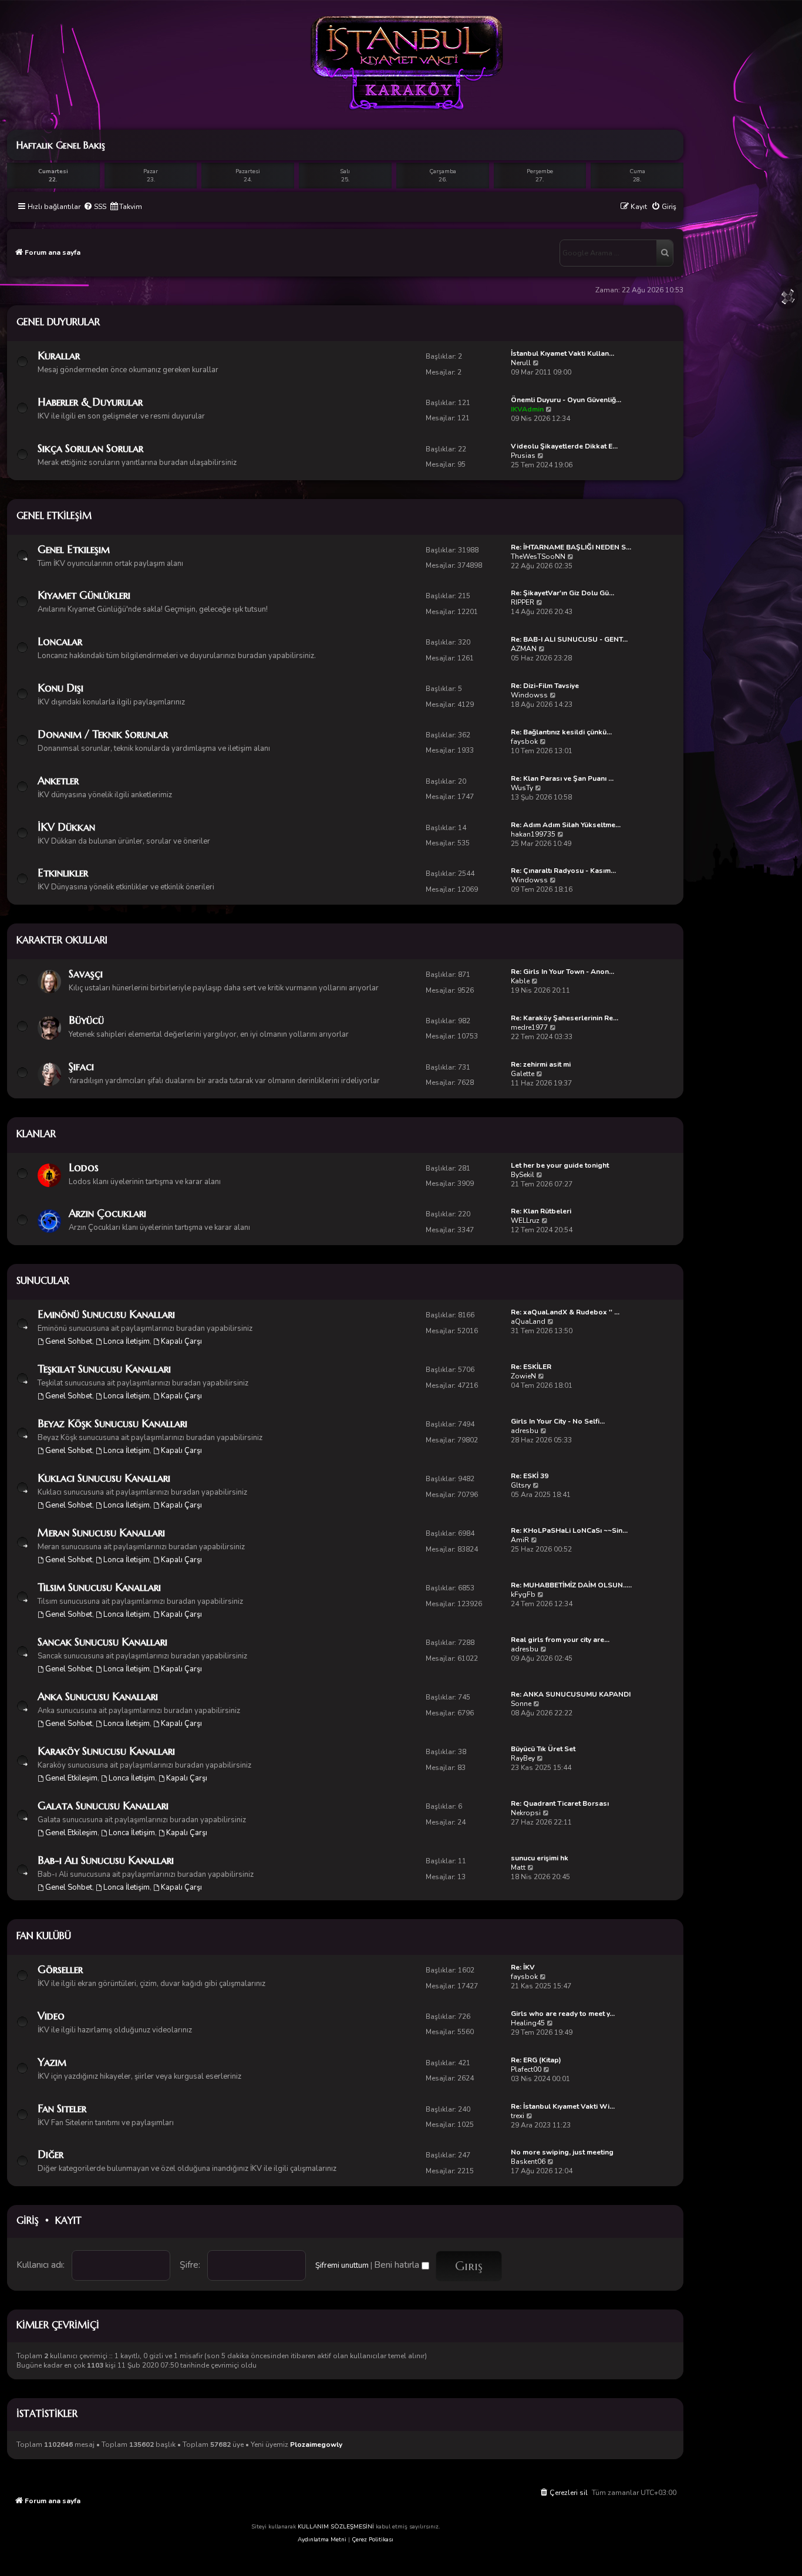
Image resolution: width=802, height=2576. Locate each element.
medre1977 (529, 1027)
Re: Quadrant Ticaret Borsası (560, 1803)
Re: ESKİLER (531, 1367)
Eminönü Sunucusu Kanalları (106, 1314)
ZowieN (523, 1376)
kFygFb (523, 1594)
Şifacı (81, 1066)
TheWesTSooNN (538, 557)
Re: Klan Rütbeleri (541, 1211)
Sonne (521, 1704)
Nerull (521, 363)
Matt (518, 1867)
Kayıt (68, 2220)
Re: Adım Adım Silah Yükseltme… (566, 825)
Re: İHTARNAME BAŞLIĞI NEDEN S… (571, 547)
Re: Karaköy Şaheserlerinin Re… (565, 1018)
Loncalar (60, 641)
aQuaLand (528, 1321)
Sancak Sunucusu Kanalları (102, 1642)
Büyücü (86, 1020)
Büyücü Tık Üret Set (543, 1749)
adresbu (525, 1431)
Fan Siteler (62, 2108)
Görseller (60, 1969)
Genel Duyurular (58, 322)
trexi (518, 2116)
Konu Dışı (60, 688)
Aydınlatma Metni (322, 2540)
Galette (523, 1074)
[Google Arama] (665, 253)
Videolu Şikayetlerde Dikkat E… (564, 446)
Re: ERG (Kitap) (536, 2060)
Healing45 (528, 2023)
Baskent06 (528, 2162)
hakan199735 (533, 834)
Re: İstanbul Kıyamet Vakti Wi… (563, 2106)
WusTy (522, 788)
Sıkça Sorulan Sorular (90, 448)
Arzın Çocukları (107, 1213)
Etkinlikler (63, 873)
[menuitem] (95, 207)
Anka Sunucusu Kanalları (98, 1696)
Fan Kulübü (44, 1936)
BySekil (523, 1175)
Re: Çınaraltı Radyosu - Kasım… (563, 871)
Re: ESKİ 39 (530, 1476)
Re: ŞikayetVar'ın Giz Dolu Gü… (562, 593)
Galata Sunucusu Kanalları (103, 1805)
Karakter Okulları (62, 940)
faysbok (524, 741)
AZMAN (524, 649)
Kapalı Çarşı (181, 1341)
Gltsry (521, 1485)
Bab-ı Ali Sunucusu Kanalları (106, 1860)
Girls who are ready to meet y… (563, 2014)
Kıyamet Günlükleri (84, 595)
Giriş (28, 2220)
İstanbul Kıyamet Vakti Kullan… (562, 353)
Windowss (529, 695)
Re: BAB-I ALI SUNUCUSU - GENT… (569, 639)
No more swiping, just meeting (562, 2152)
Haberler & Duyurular (90, 402)
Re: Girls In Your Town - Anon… (562, 972)
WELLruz (525, 1220)
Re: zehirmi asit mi (541, 1064)
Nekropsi (526, 1813)
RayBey (523, 1758)
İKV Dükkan (66, 827)
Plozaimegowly (316, 2445)
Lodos (84, 1167)
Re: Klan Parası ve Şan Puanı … (562, 778)
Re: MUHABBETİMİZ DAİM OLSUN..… (571, 1585)
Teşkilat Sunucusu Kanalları (104, 1369)
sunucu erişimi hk (540, 1858)
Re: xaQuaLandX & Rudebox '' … (565, 1312)
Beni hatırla (398, 2265)
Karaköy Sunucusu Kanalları (106, 1751)
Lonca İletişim (127, 1341)
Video (51, 2016)
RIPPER (523, 602)
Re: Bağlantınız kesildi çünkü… (561, 732)
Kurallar (59, 355)
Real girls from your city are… (560, 1640)
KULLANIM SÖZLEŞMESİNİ (336, 2527)
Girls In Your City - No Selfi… (558, 1421)
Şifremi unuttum (342, 2265)
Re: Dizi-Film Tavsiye (545, 686)
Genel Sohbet (69, 1341)
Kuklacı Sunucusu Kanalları (104, 1478)
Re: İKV (523, 1967)
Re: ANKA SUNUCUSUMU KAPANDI (571, 1694)
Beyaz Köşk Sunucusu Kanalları (112, 1423)
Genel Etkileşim (54, 515)
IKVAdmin (527, 409)
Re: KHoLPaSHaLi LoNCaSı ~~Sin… (569, 1530)
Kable (520, 981)
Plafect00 (526, 2069)
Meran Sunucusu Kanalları (101, 1533)
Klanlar (36, 1134)
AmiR (520, 1540)
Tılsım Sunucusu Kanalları (99, 1587)
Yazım (52, 2062)
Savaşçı (86, 974)
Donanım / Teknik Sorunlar (103, 734)
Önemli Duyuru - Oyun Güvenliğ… (566, 400)
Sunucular (43, 1280)
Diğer (50, 2154)
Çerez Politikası (373, 2540)
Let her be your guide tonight (560, 1165)
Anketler (58, 780)
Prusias (523, 456)
